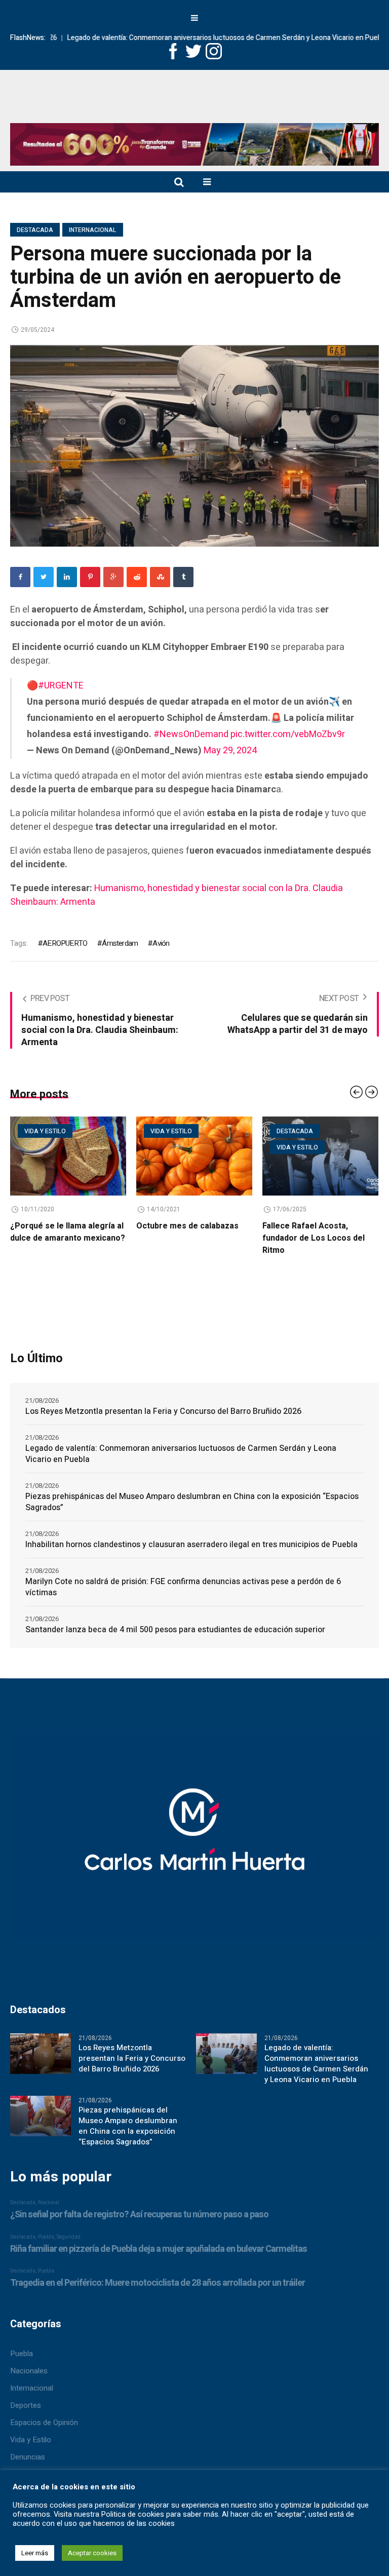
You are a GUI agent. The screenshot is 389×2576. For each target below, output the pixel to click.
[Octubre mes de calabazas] (68, 1156)
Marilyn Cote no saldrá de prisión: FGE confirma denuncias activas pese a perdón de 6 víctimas (183, 1587)
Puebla (22, 2354)
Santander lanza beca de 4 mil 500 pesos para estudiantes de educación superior (175, 1630)
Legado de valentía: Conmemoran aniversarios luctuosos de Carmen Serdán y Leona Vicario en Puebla (182, 38)
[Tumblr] (183, 577)
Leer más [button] (35, 2553)
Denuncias (28, 2457)
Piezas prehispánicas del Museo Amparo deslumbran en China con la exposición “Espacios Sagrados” (192, 1502)
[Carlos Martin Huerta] (194, 1839)
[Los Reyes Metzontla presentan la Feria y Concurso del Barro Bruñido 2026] (41, 2053)
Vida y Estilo (31, 2440)
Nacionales (29, 2371)
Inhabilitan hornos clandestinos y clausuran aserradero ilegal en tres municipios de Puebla (191, 1545)
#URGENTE (61, 686)
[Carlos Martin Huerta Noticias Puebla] (194, 108)
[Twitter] (44, 577)
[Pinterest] (90, 577)
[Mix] (160, 577)
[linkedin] (67, 577)
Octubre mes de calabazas (61, 1226)
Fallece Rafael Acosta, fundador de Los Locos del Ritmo (187, 1238)
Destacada (35, 230)
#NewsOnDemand (191, 734)
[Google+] (113, 577)
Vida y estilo (45, 1131)
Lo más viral (298, 1147)
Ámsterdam (120, 943)
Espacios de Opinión (44, 2423)
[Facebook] (20, 577)
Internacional (93, 230)
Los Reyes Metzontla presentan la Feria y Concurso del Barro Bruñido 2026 (163, 1411)
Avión (161, 943)
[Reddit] (137, 577)
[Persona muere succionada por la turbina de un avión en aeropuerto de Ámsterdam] (194, 445)
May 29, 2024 (230, 751)
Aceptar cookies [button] (92, 2553)
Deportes (26, 2405)
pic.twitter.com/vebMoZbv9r (288, 734)
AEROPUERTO (65, 943)
